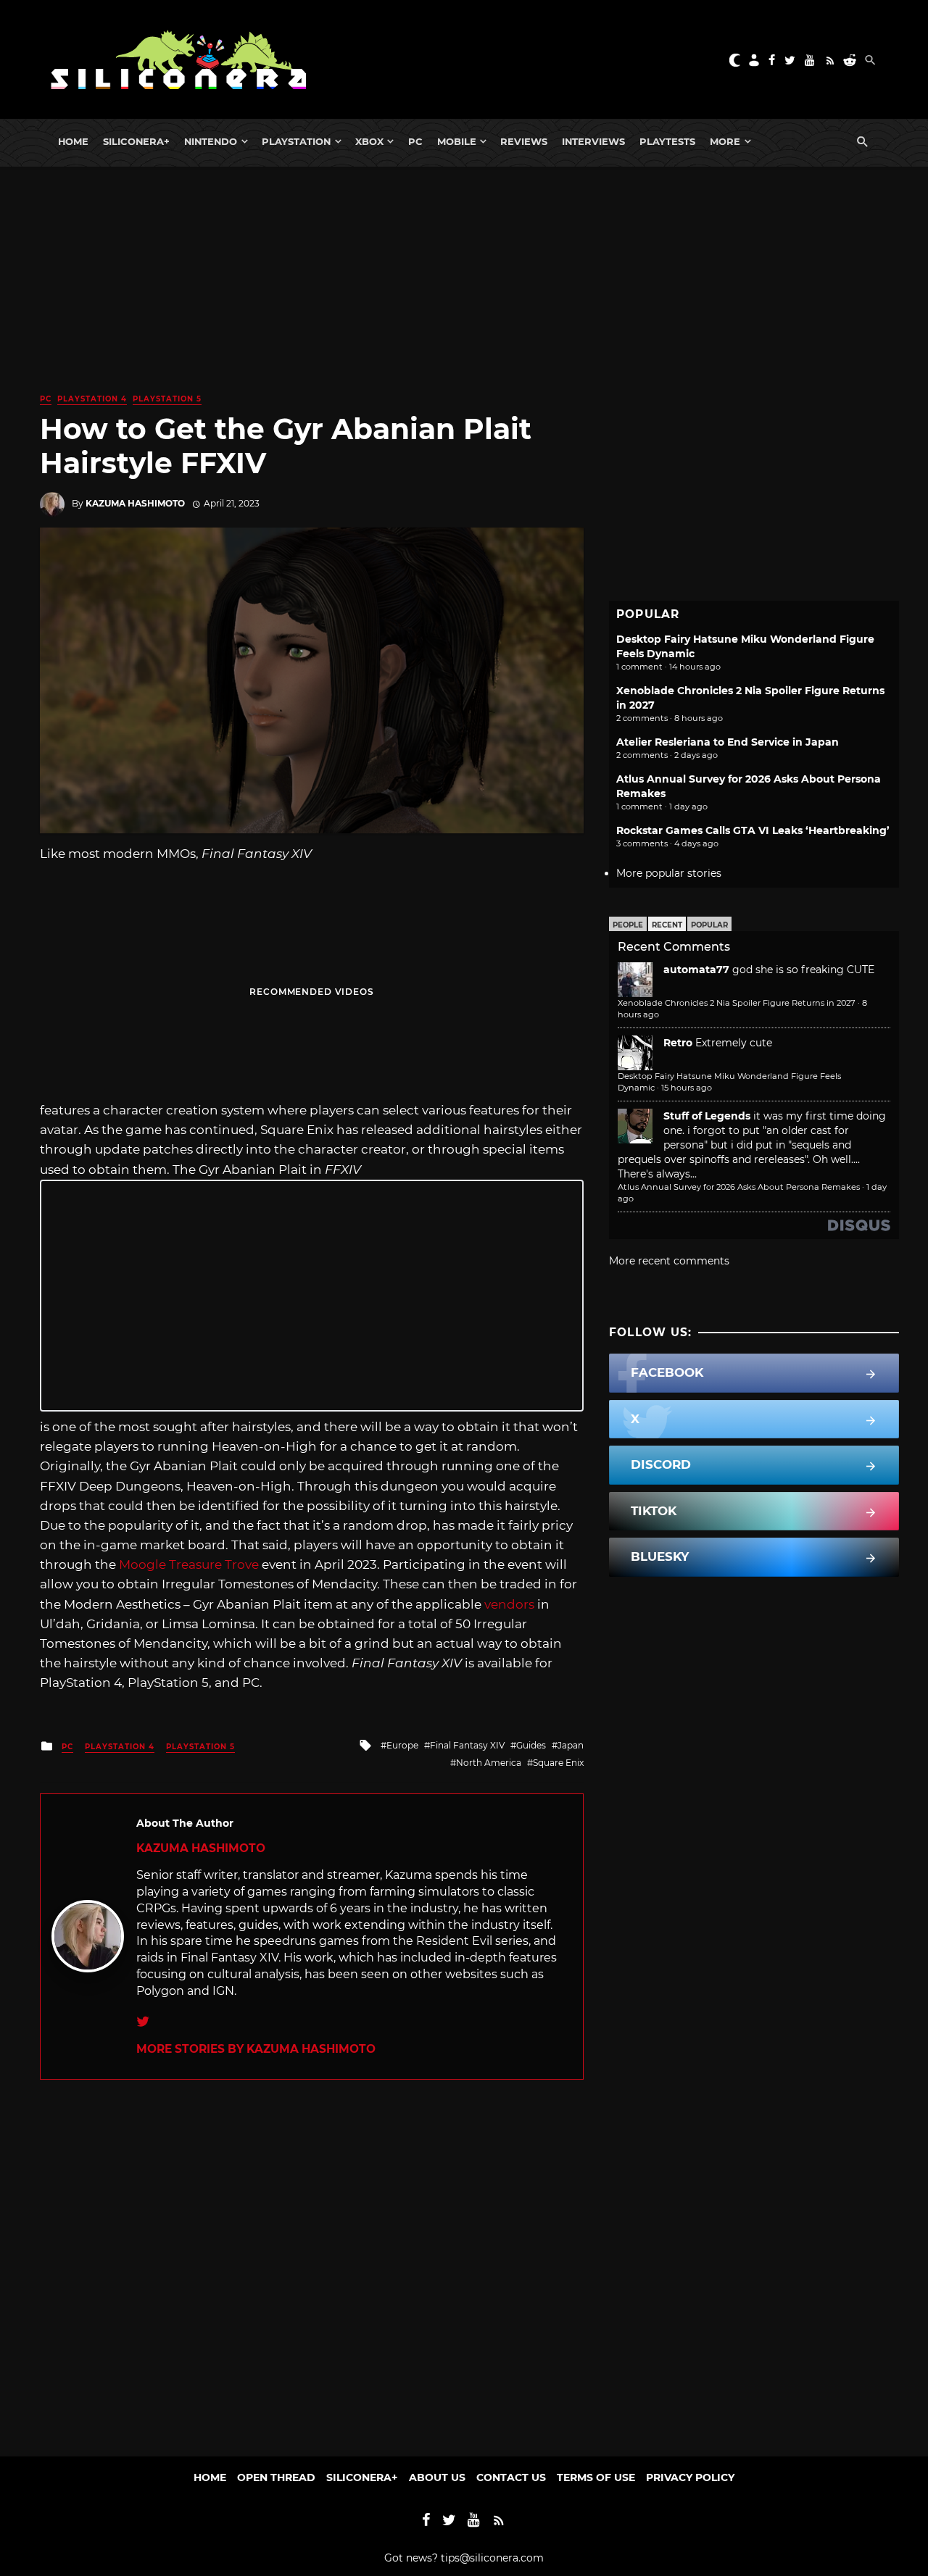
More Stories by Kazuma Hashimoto (256, 2049)
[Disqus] (312, 2261)
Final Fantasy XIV (467, 1745)
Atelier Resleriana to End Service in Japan (728, 742)
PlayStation (296, 141)
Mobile (457, 141)
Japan (571, 1745)
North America (489, 1763)
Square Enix (558, 1763)
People (628, 925)
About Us (437, 2477)
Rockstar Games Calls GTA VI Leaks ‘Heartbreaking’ (753, 830)
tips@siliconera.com (492, 2558)
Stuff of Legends (707, 1116)
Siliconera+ (136, 141)
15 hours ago (687, 1088)
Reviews (524, 141)
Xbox (369, 141)
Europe (402, 1745)
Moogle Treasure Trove (189, 1564)
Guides (531, 1745)
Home (73, 141)
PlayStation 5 (167, 399)
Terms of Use (596, 2477)
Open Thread (276, 2477)
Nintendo (211, 141)
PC (415, 141)
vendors (509, 1604)
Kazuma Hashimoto (135, 503)
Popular (709, 925)
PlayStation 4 (92, 399)
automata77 (696, 970)
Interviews (593, 141)
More (725, 141)
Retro (678, 1043)
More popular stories (669, 873)
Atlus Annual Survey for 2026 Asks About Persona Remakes (739, 1187)
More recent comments (669, 1261)
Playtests (667, 141)
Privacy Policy (690, 2477)
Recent (667, 925)
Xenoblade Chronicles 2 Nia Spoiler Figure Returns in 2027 (737, 1003)
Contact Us (511, 2477)
